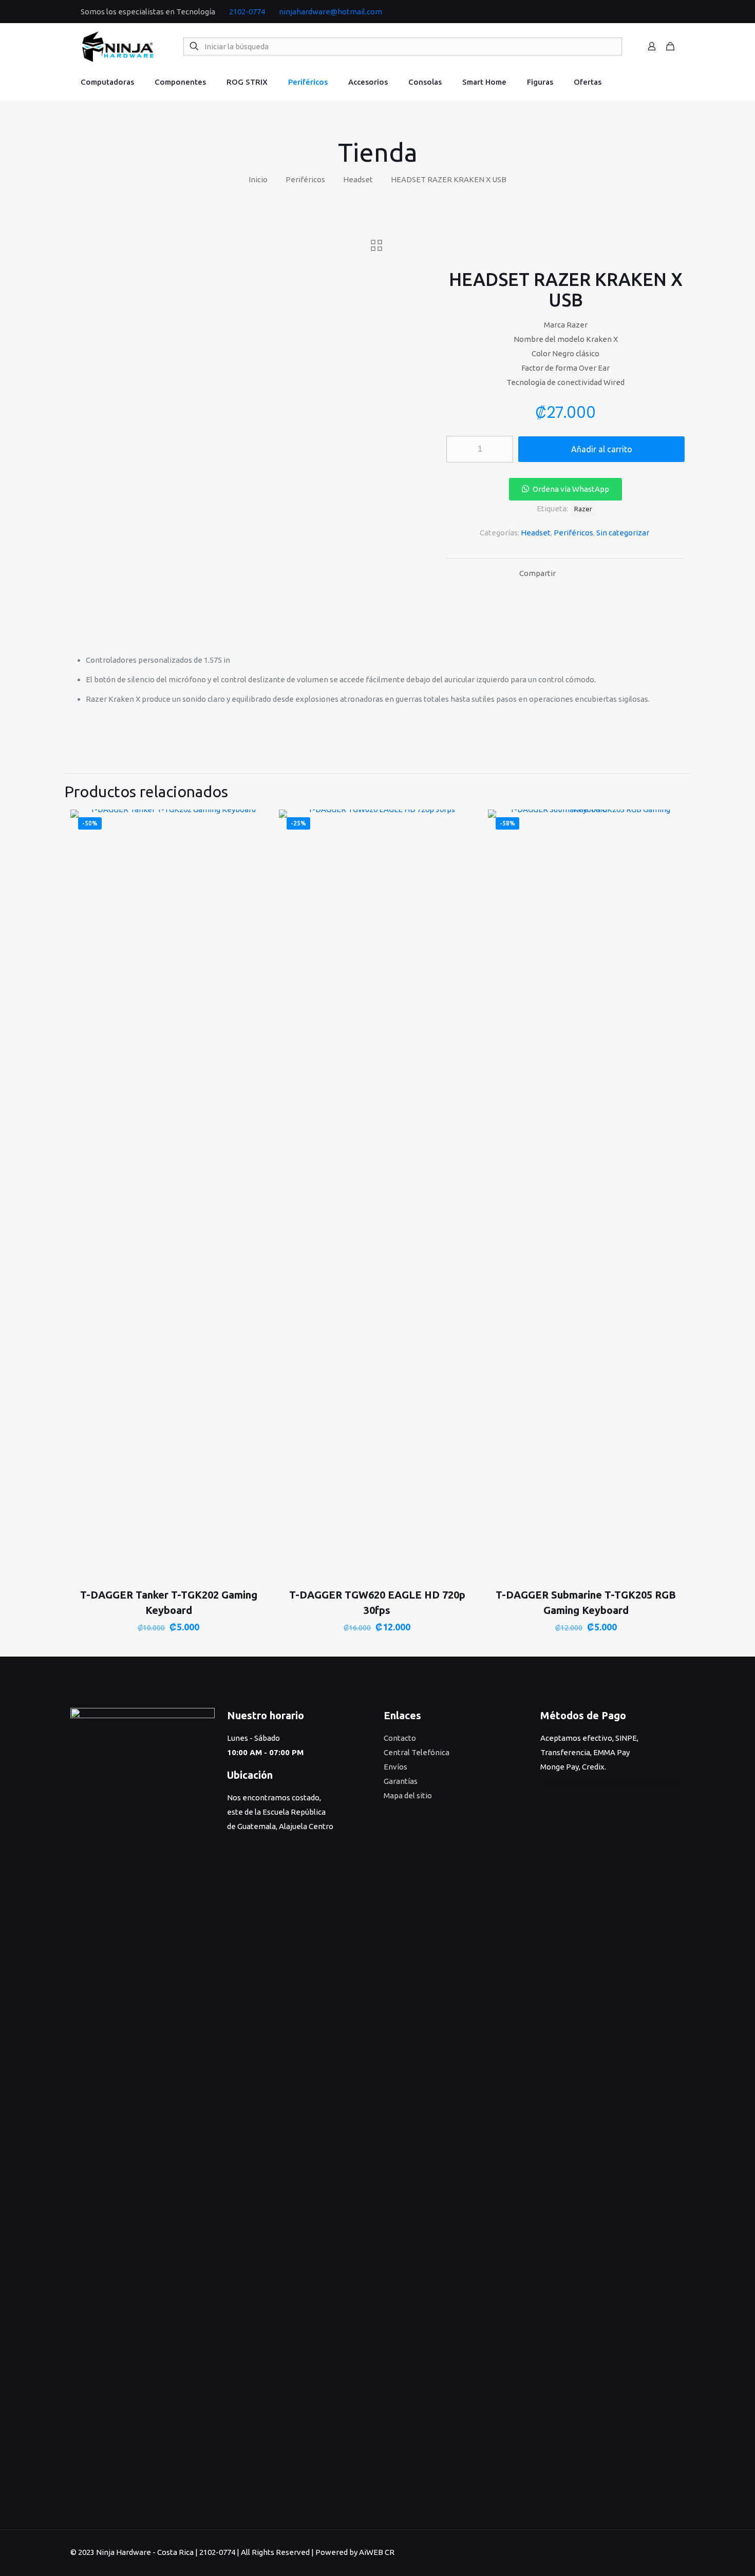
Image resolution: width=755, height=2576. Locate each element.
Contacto (400, 1738)
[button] (565, 489)
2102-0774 (247, 12)
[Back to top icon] (674, 2551)
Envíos (395, 1767)
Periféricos (305, 179)
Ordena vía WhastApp (571, 489)
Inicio (258, 179)
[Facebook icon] (660, 12)
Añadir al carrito (602, 449)
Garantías (401, 1781)
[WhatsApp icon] (649, 12)
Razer (583, 509)
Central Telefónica (417, 1752)
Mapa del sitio (408, 1795)
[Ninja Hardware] (118, 46)
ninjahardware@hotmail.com (331, 12)
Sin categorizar (623, 533)
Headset (358, 179)
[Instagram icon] (671, 12)
